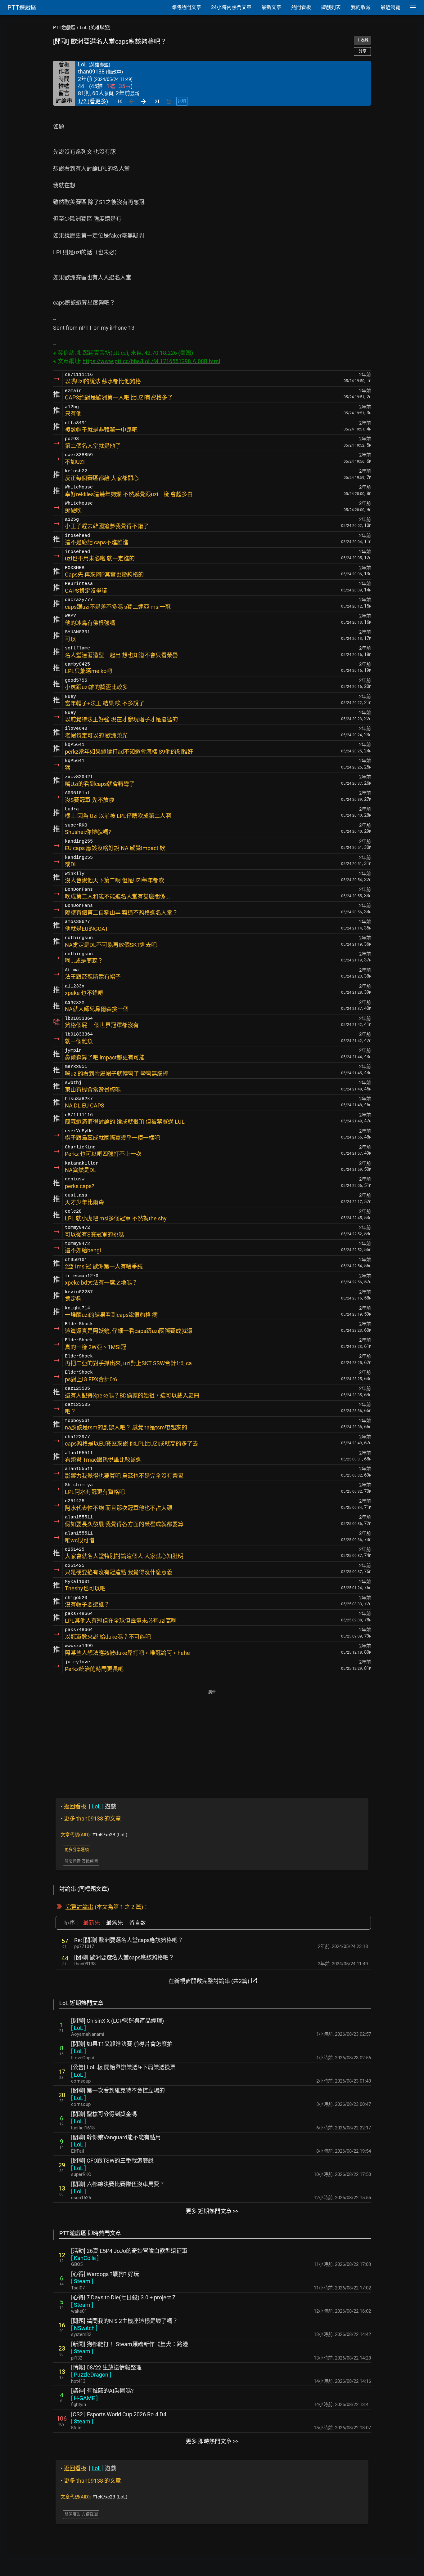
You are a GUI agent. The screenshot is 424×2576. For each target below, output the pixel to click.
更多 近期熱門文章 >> (212, 2211)
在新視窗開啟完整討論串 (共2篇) (213, 1981)
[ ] (79, 2028)
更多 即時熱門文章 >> (212, 2441)
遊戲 (88, 1806)
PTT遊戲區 (64, 28)
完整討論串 (79, 1907)
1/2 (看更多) (93, 101)
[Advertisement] (212, 1740)
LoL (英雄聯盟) (95, 28)
